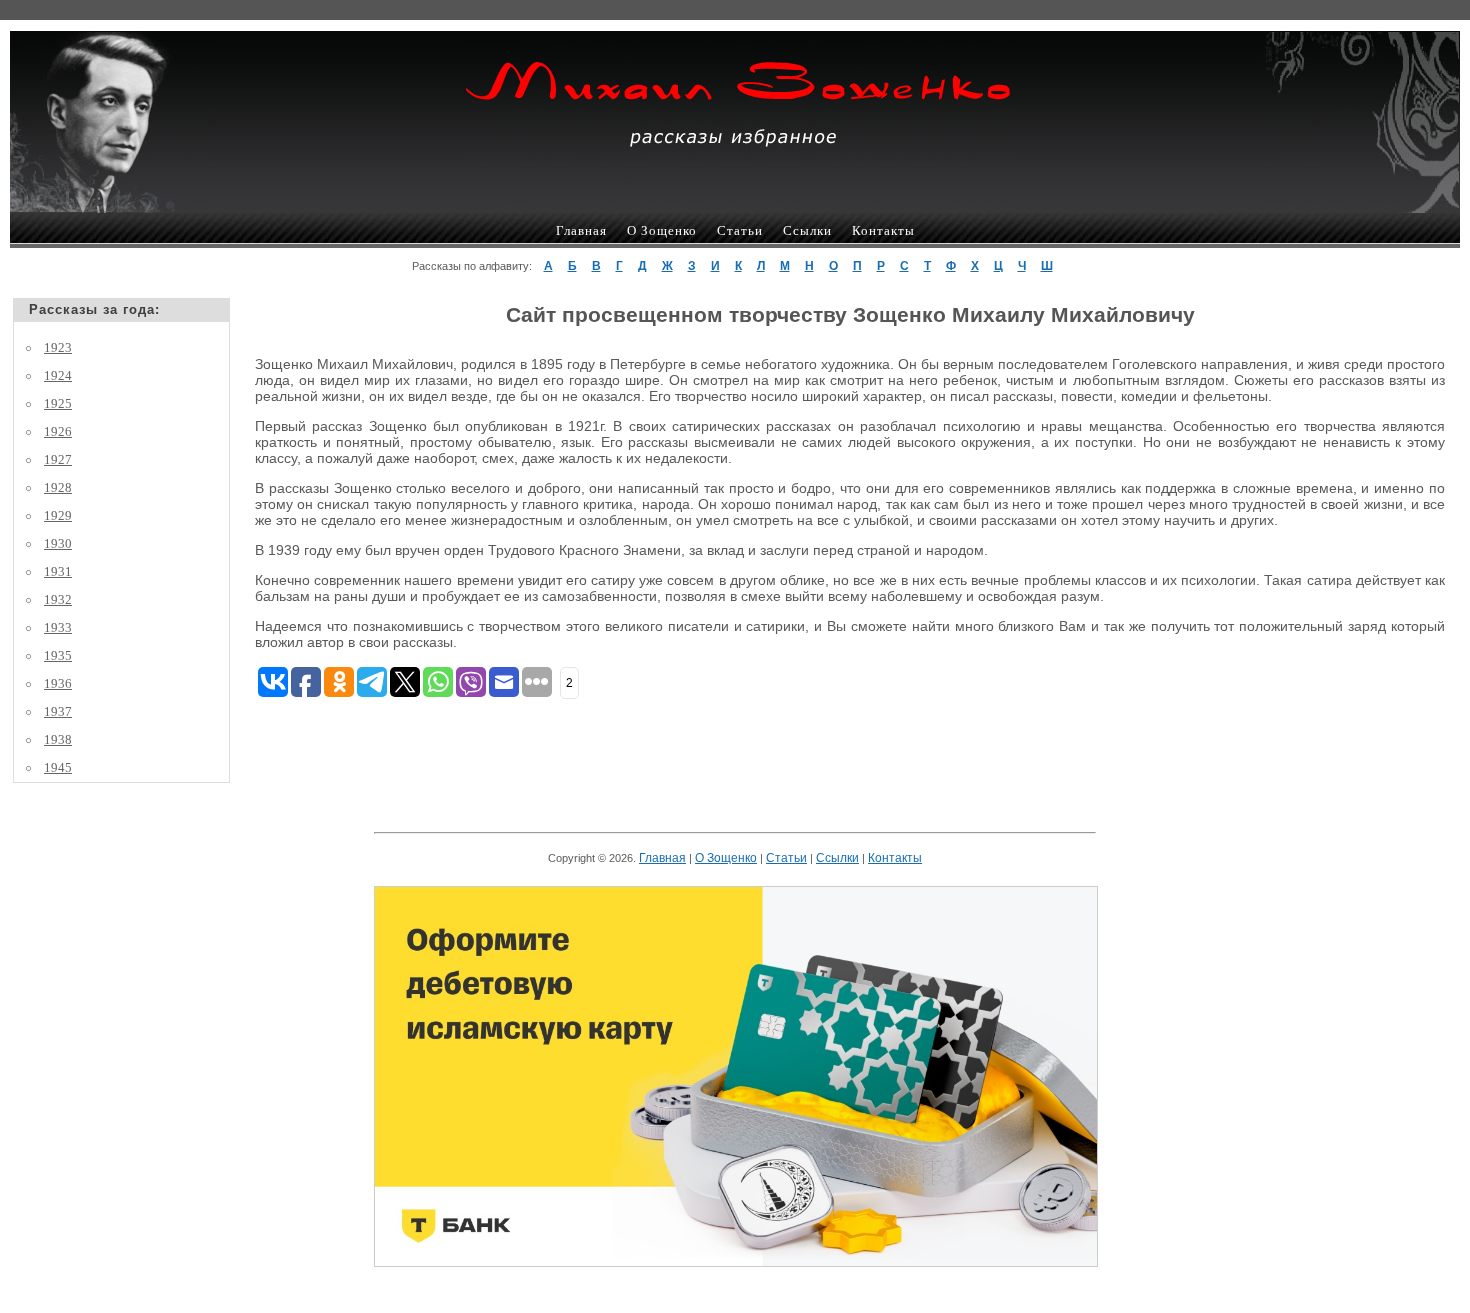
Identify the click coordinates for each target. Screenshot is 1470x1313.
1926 (58, 431)
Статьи (740, 230)
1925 (58, 403)
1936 (58, 683)
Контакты (883, 230)
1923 (58, 347)
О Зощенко (662, 230)
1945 (58, 767)
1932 (58, 599)
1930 (58, 543)
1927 (58, 459)
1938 (58, 739)
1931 (58, 571)
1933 (58, 627)
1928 (58, 487)
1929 (58, 515)
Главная (581, 230)
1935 (58, 655)
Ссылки (807, 230)
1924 (58, 375)
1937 (58, 711)
